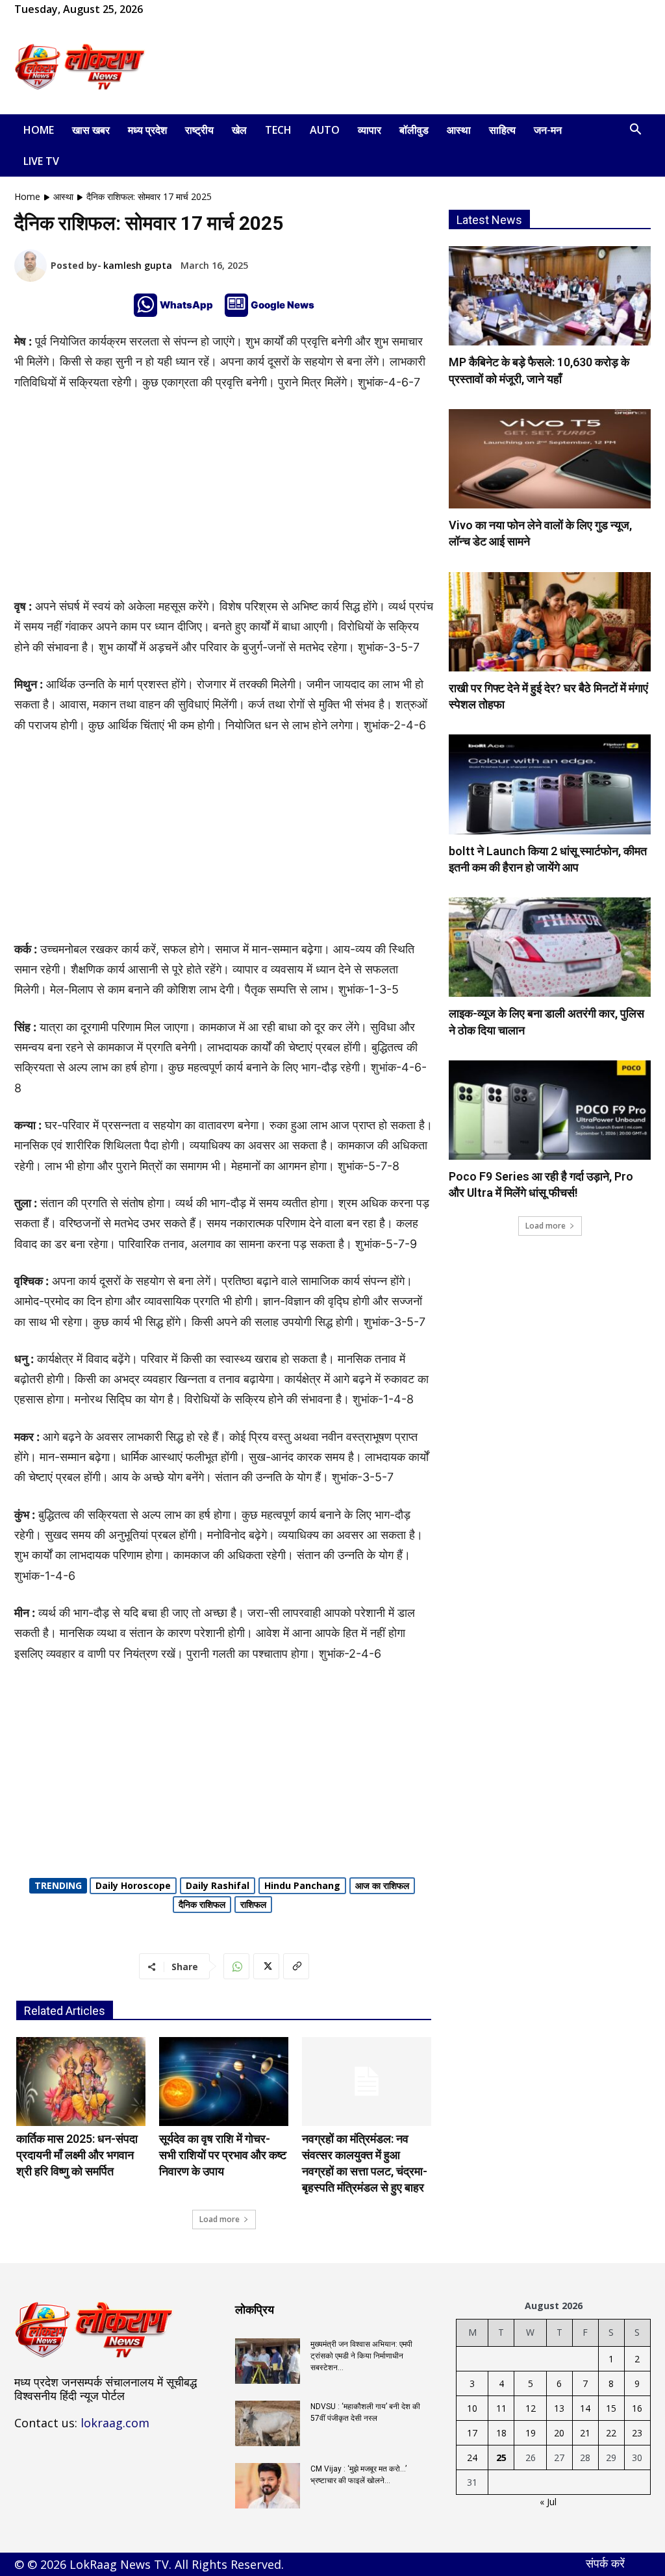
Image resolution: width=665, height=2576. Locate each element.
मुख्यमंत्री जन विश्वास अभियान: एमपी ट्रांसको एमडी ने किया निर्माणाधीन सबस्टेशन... (361, 2356)
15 (611, 2408)
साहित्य (502, 130)
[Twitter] (266, 1966)
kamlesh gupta (138, 265)
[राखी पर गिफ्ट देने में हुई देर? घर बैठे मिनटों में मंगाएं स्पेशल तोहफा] (550, 622)
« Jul (548, 2502)
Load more (220, 2219)
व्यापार (370, 130)
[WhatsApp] (195, 9)
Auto (325, 130)
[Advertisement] (414, 67)
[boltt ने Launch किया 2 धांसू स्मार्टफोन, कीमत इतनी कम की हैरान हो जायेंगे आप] (550, 784)
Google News (282, 305)
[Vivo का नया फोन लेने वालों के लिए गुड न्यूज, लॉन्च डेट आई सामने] (550, 459)
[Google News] (236, 305)
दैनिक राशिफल (202, 1904)
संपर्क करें (605, 2563)
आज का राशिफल (382, 1885)
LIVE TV (41, 161)
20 (559, 2433)
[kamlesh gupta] (32, 266)
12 (531, 2408)
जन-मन (548, 130)
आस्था (459, 130)
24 (472, 2457)
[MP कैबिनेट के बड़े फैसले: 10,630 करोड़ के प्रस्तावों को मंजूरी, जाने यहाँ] (550, 296)
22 (611, 2433)
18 (501, 2433)
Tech (278, 130)
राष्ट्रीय (199, 130)
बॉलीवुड (414, 130)
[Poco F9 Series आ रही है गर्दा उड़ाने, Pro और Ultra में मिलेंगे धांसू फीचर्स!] (550, 1110)
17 (472, 2433)
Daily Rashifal (218, 1885)
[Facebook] (173, 9)
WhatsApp (186, 305)
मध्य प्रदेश (147, 130)
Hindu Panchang (302, 1885)
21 (585, 2433)
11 (501, 2408)
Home (39, 130)
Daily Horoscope (133, 1885)
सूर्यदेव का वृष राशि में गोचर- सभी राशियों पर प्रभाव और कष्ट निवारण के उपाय (223, 2155)
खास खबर (91, 130)
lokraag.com (115, 2423)
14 (585, 2408)
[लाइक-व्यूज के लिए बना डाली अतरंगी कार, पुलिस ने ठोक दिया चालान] (550, 947)
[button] (635, 131)
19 (531, 2433)
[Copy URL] (296, 1966)
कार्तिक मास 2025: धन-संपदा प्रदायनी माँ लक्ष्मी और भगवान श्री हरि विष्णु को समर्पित (77, 2155)
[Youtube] (216, 9)
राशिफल (253, 1904)
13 (559, 2408)
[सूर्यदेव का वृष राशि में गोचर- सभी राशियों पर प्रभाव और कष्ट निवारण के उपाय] (224, 2082)
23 (637, 2433)
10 (472, 2408)
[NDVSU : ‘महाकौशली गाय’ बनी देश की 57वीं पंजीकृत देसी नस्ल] (268, 2423)
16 (637, 2408)
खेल (239, 130)
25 (501, 2457)
